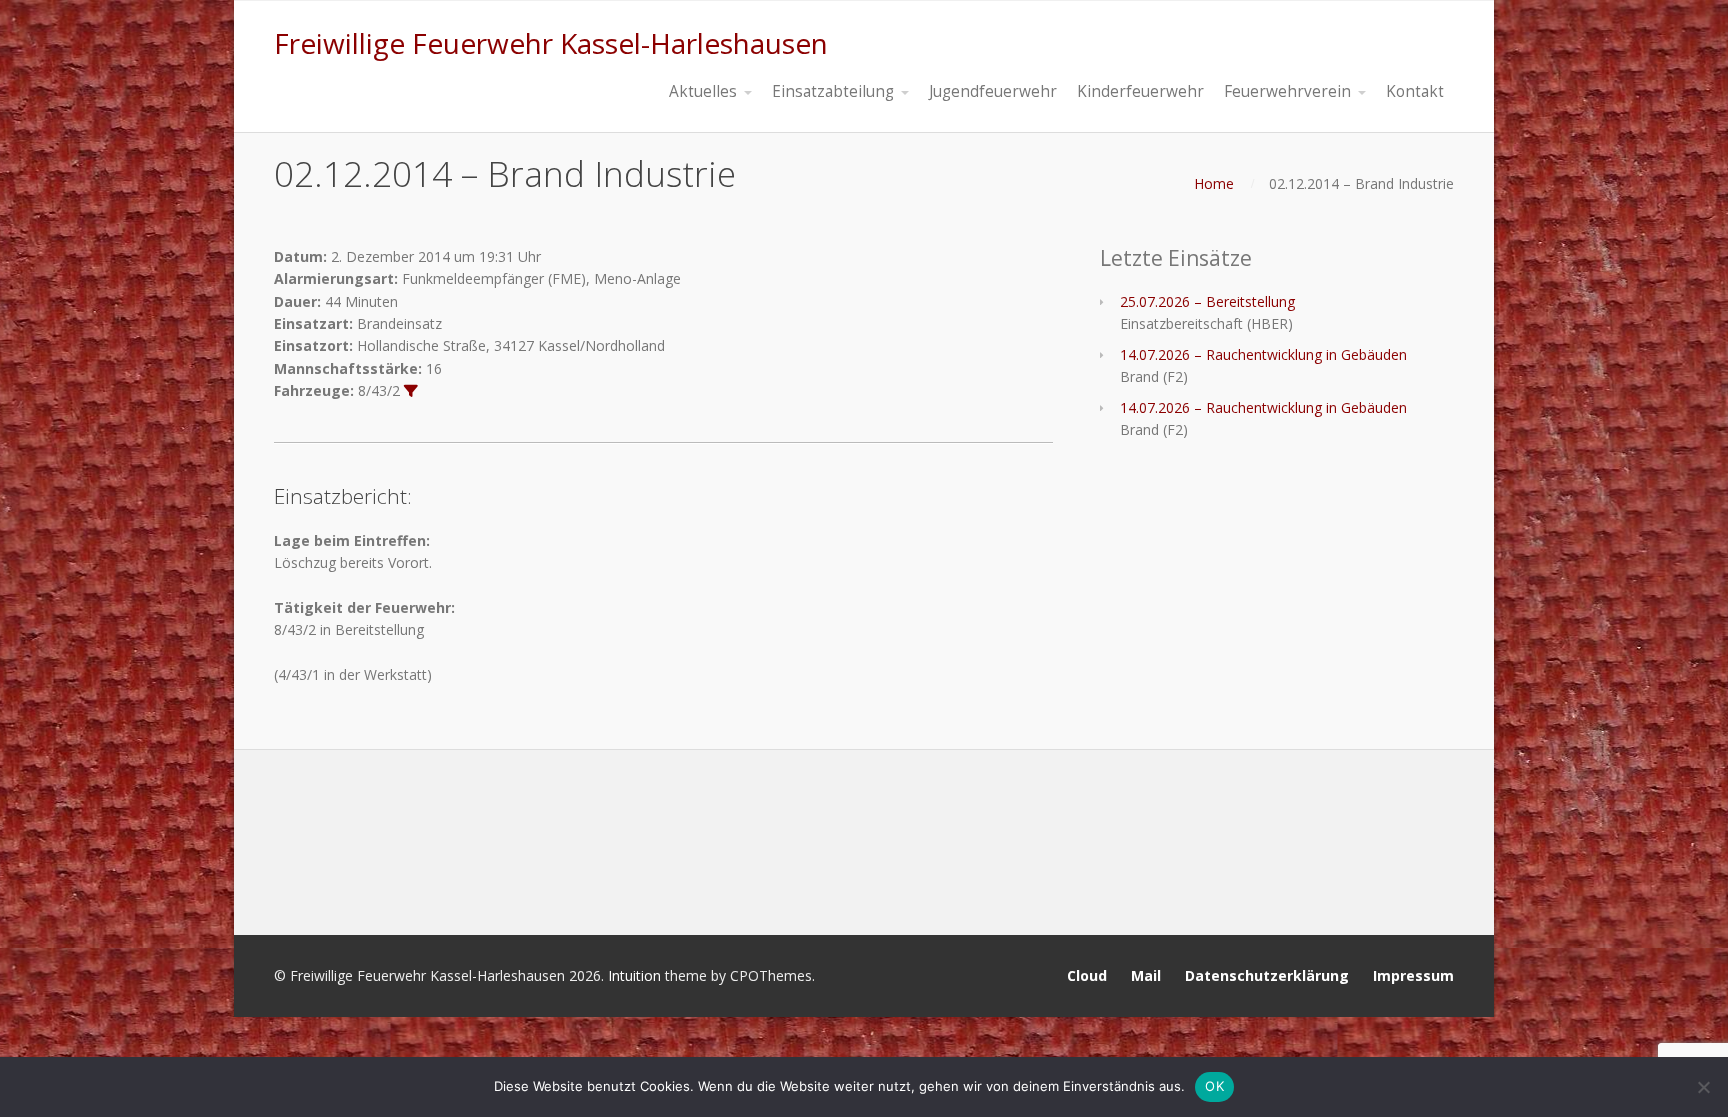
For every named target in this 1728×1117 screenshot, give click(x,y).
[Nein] (1703, 1087)
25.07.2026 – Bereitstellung (1207, 301)
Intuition (634, 975)
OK (1214, 1086)
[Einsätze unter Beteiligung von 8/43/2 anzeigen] (411, 391)
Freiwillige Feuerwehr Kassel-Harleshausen (551, 43)
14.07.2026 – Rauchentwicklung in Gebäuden (1263, 354)
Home (1214, 183)
